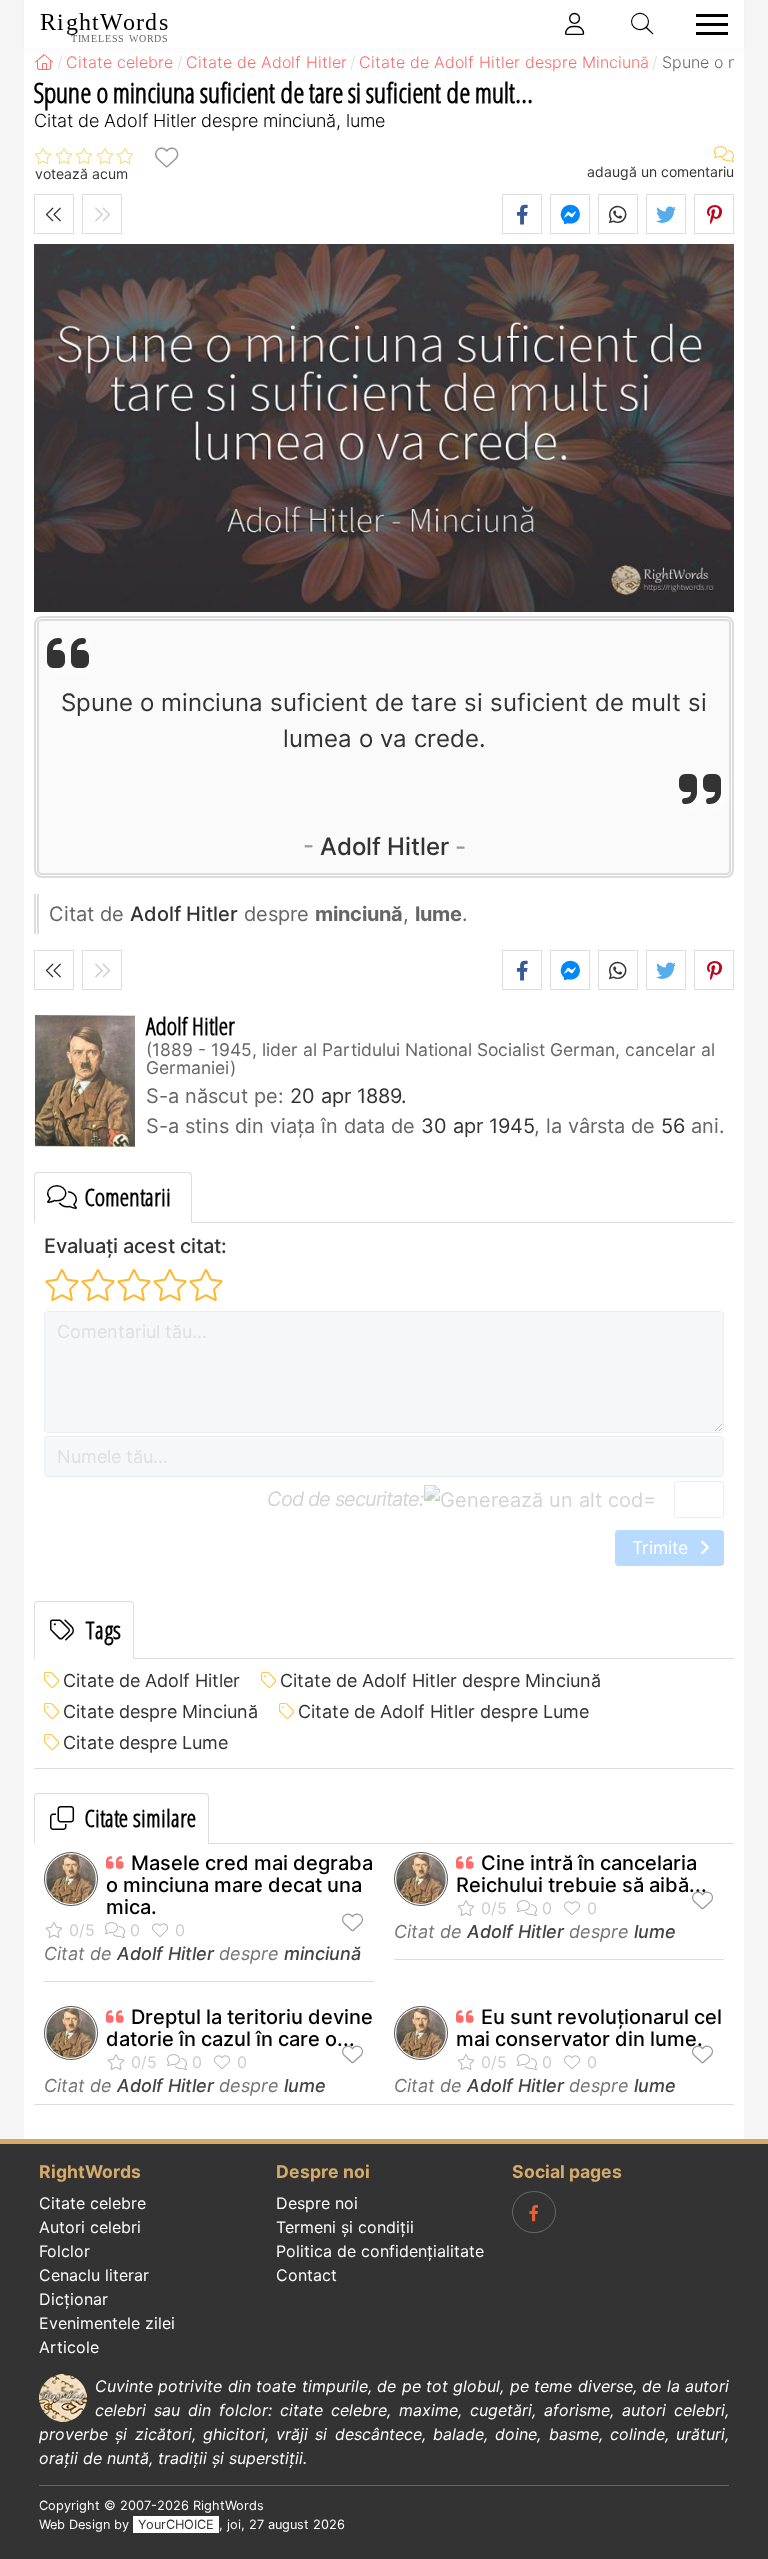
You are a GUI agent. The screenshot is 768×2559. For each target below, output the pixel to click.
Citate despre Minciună (160, 1711)
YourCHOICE (176, 2524)
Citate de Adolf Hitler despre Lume (443, 1711)
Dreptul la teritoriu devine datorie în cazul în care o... (239, 2028)
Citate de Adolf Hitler (151, 1680)
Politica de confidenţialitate (380, 2251)
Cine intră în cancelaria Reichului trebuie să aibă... (581, 1874)
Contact (306, 2275)
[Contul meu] (575, 24)
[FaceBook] (534, 2212)
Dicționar (73, 2299)
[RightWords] (44, 62)
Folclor (64, 2251)
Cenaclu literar (94, 2275)
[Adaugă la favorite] (166, 156)
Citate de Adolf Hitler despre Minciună (440, 1680)
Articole (69, 2347)
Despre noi (317, 2203)
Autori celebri (90, 2227)
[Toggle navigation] (706, 24)
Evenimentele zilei (107, 2323)
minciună (322, 1953)
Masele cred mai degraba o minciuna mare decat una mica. (239, 1885)
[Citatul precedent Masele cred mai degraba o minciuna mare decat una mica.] (54, 214)
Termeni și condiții (345, 2227)
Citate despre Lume (145, 1742)
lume (655, 1931)
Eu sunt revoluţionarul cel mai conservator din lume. (589, 2028)
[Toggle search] (643, 24)
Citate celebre (92, 2203)
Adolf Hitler (384, 846)
